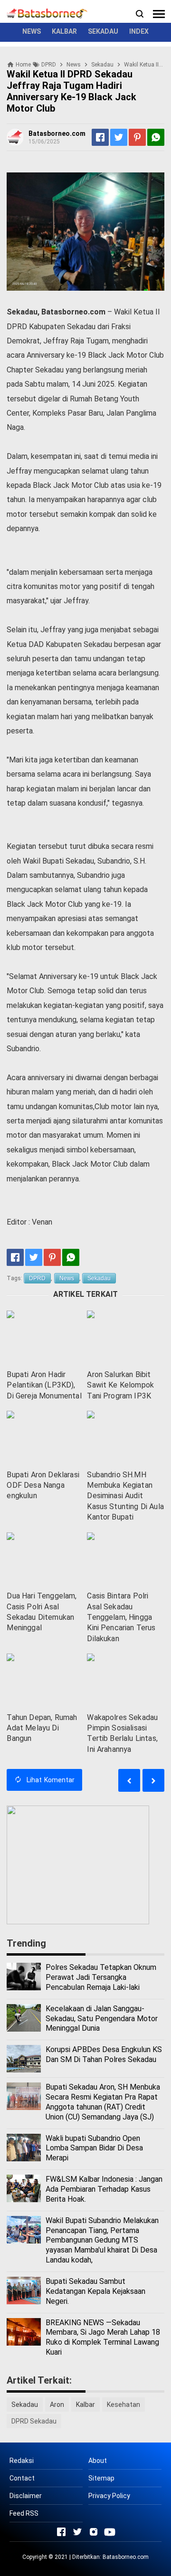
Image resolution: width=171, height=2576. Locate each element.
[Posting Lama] (129, 1780)
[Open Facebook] (61, 2532)
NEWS (32, 31)
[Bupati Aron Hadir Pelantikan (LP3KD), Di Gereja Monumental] (45, 1337)
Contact (22, 2478)
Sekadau (99, 1278)
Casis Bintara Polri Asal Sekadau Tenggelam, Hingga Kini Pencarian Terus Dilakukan (121, 1617)
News (67, 1278)
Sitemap (101, 2478)
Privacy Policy (109, 2496)
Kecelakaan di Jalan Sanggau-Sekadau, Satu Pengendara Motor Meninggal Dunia (102, 2019)
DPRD (37, 1278)
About (98, 2461)
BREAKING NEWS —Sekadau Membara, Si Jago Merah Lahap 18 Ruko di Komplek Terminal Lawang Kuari (103, 2337)
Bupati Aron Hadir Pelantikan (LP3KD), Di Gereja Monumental (44, 1385)
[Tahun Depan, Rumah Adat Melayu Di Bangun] (45, 1680)
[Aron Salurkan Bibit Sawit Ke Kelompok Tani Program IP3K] (125, 1337)
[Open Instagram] (94, 2532)
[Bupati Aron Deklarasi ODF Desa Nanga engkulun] (45, 1438)
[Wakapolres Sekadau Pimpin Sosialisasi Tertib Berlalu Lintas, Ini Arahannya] (125, 1680)
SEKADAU (103, 31)
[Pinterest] (137, 137)
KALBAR (64, 31)
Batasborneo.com (126, 2557)
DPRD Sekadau (34, 2421)
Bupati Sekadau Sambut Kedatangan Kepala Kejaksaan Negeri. (95, 2291)
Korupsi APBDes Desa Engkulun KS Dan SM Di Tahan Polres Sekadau (104, 2054)
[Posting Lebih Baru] (153, 1780)
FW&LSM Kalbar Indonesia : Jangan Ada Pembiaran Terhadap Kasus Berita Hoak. (104, 2189)
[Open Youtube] (110, 2532)
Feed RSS (24, 2513)
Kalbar (85, 2405)
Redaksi (22, 2461)
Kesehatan (123, 2405)
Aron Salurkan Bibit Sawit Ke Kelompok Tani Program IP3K (120, 1385)
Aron (57, 2405)
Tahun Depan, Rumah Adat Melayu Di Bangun (42, 1728)
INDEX (139, 31)
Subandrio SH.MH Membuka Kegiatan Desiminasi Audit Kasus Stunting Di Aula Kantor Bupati (125, 1496)
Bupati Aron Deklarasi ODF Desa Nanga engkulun (43, 1485)
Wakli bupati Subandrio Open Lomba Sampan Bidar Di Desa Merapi (94, 2148)
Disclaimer (26, 2496)
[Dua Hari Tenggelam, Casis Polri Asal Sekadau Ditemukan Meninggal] (45, 1559)
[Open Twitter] (77, 2532)
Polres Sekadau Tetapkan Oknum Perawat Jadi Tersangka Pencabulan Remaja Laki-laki (101, 1977)
